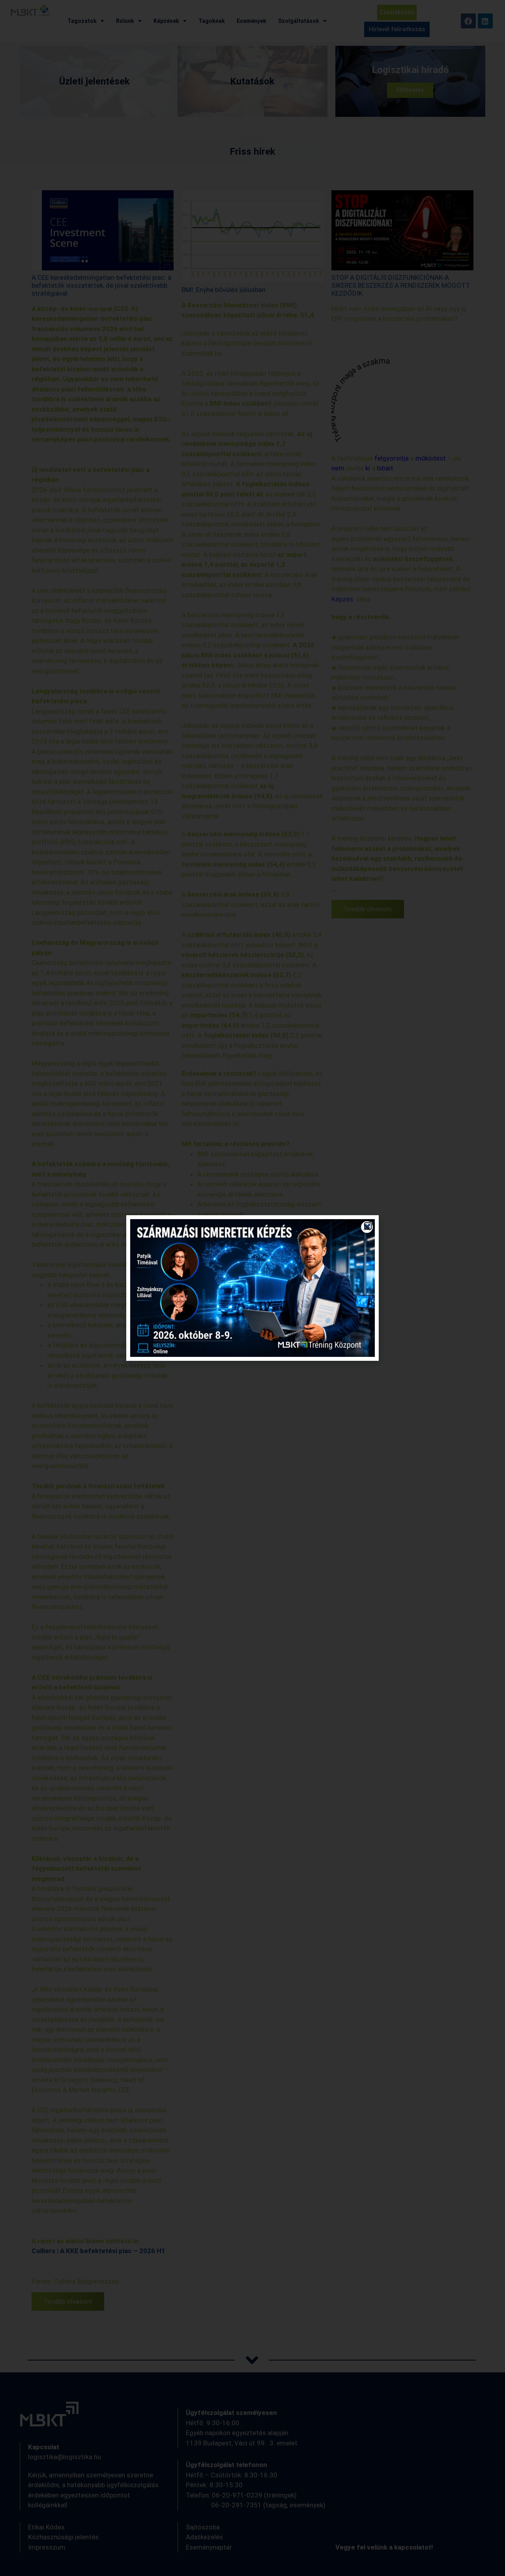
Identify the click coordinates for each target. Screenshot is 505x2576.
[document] (252, 1288)
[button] (368, 1226)
